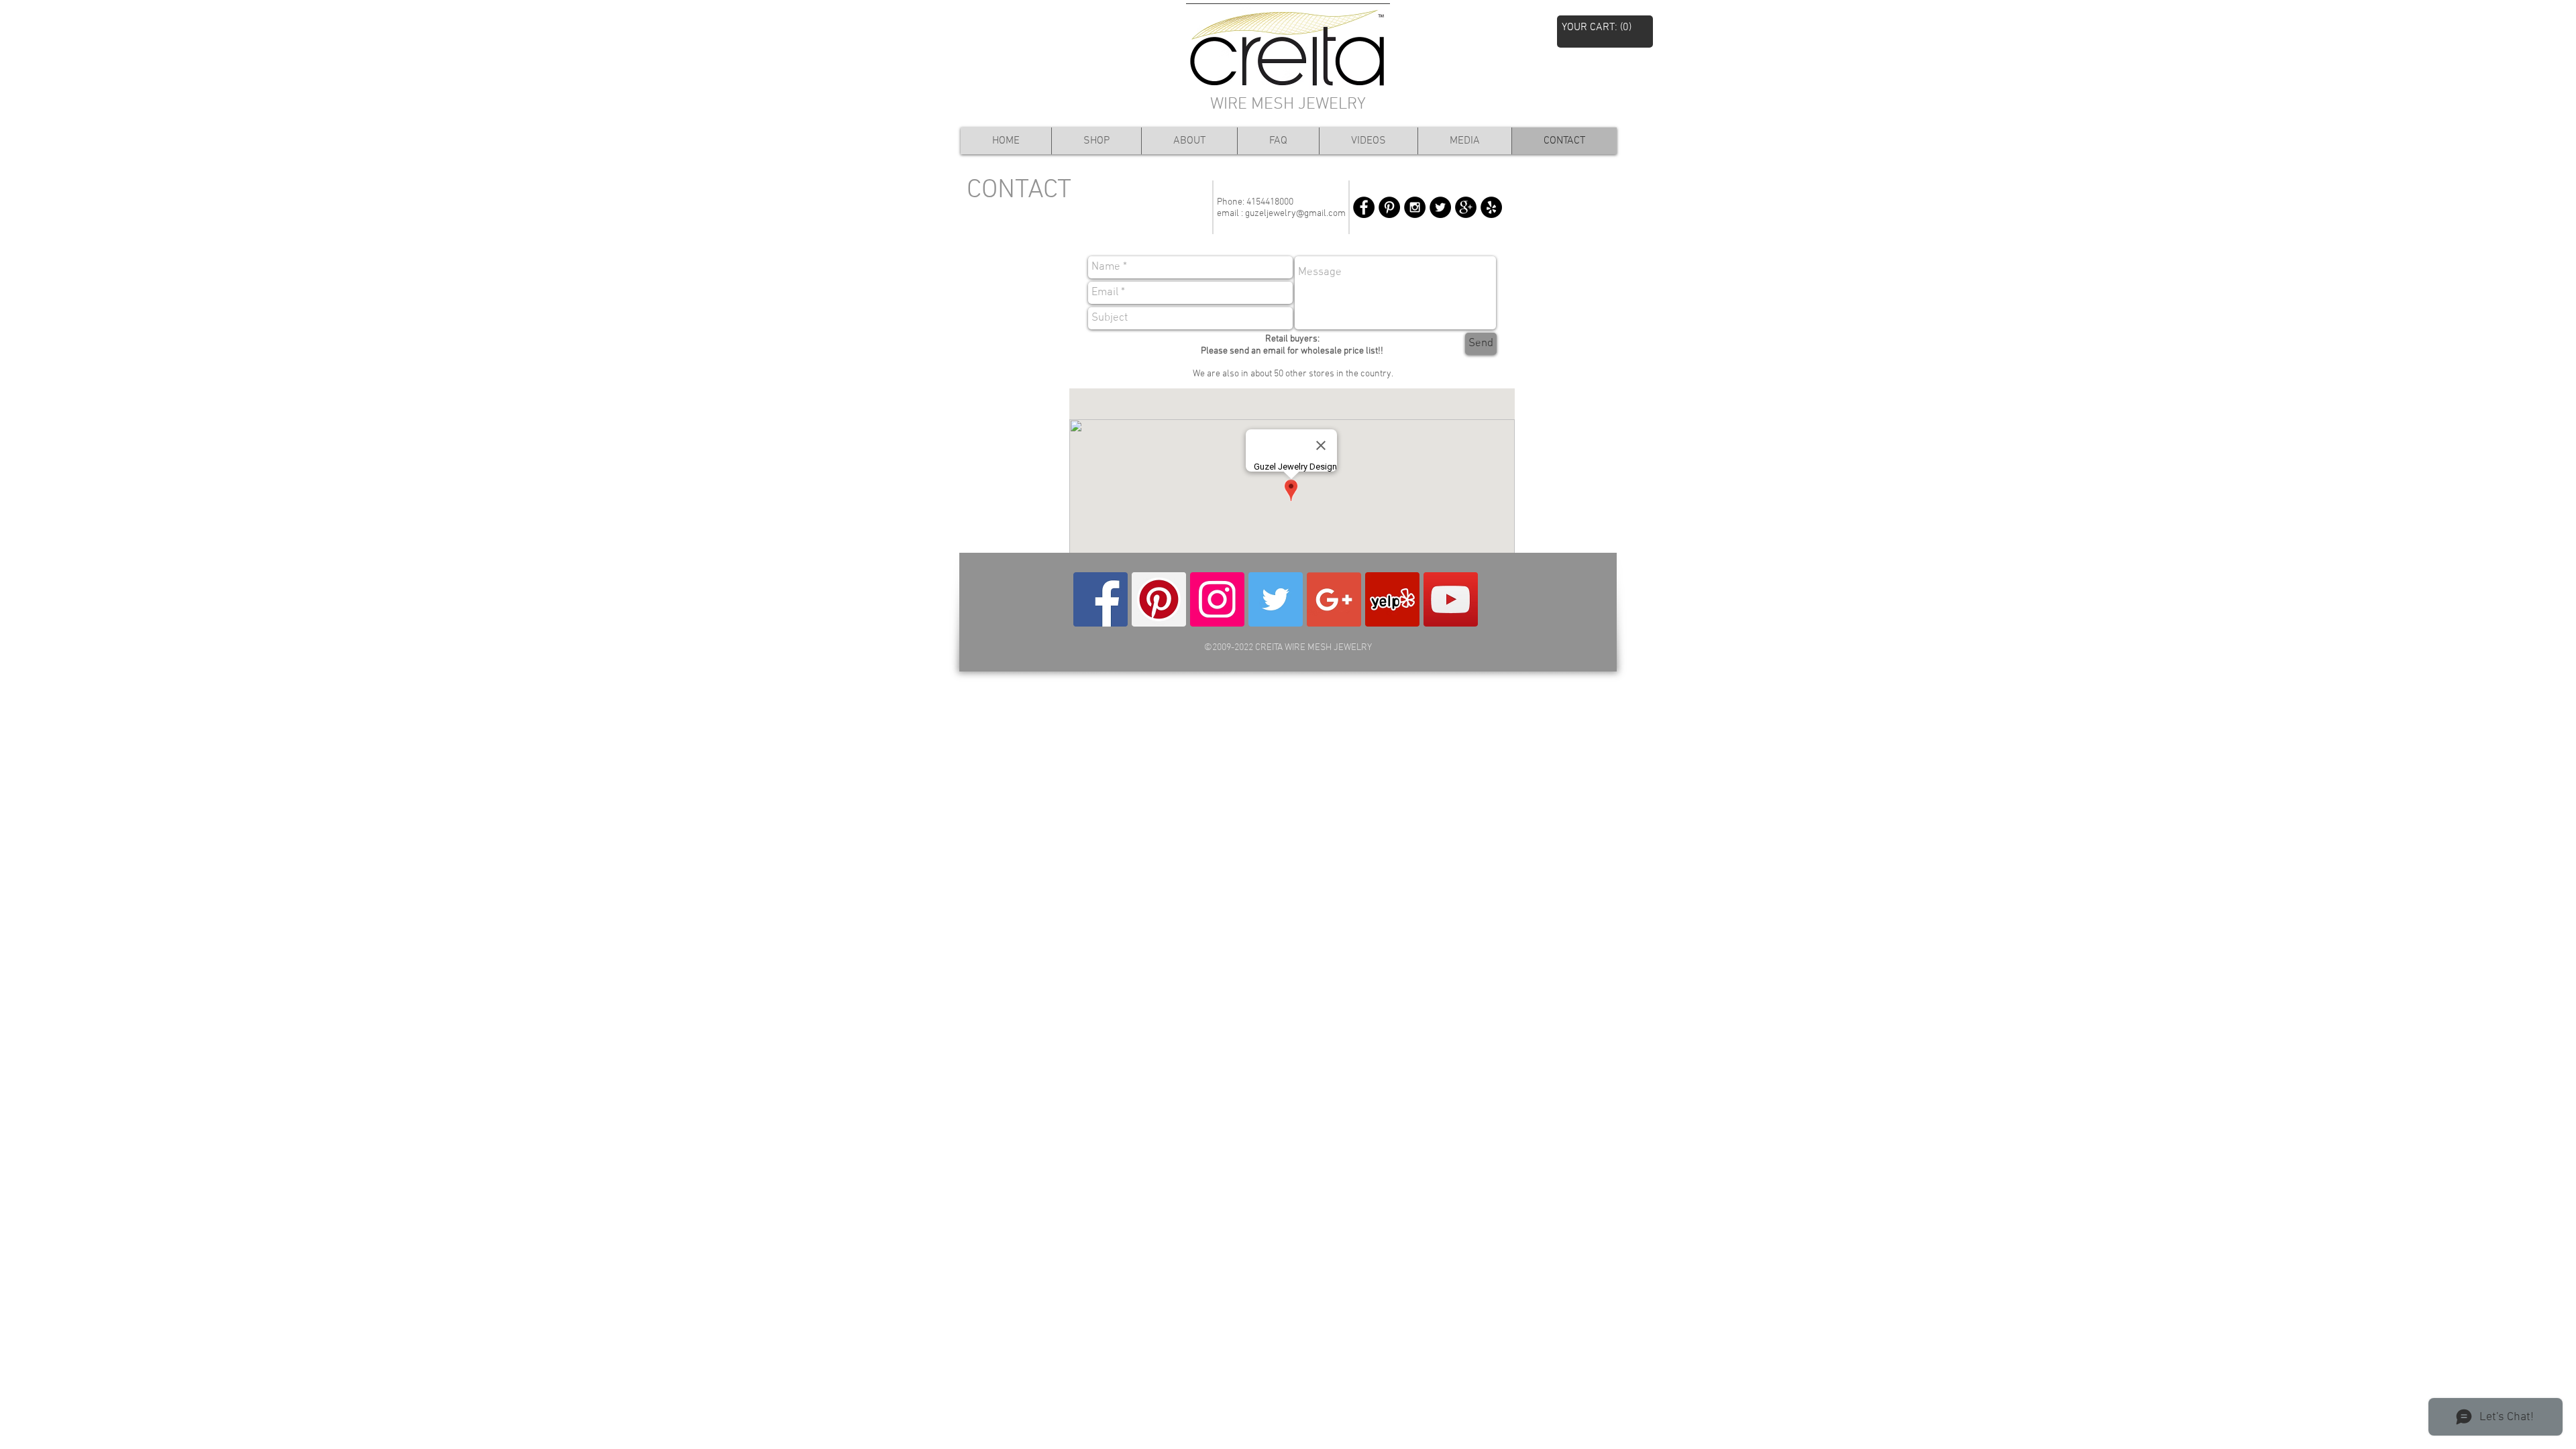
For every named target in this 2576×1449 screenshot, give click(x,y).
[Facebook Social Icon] (1101, 599)
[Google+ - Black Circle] (1466, 207)
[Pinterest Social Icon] (1159, 599)
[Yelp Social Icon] (1392, 599)
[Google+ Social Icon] (1334, 599)
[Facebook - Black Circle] (1364, 207)
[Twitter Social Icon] (1276, 599)
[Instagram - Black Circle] (1415, 207)
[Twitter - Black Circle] (1440, 207)
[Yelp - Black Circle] (1491, 207)
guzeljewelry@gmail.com (1295, 214)
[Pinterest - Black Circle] (1389, 207)
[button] (1605, 26)
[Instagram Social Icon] (1217, 599)
